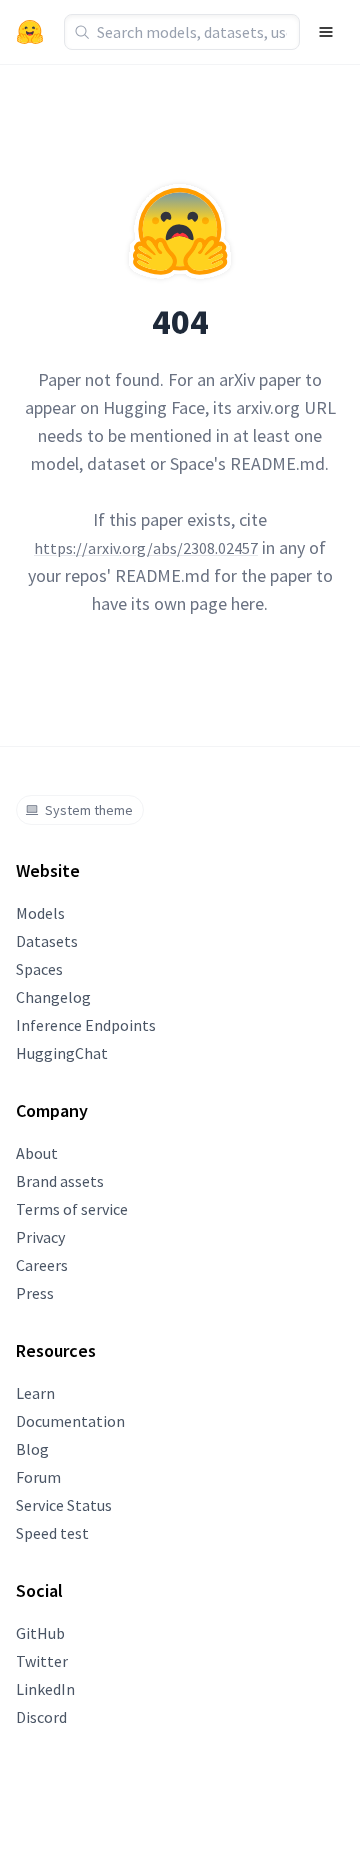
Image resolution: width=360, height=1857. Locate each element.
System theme (89, 810)
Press (35, 1293)
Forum (38, 1477)
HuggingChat (62, 1053)
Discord (41, 1717)
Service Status (64, 1505)
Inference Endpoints (86, 1025)
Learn (35, 1393)
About (37, 1153)
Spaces (39, 969)
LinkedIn (45, 1689)
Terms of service (72, 1209)
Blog (32, 1449)
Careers (42, 1265)
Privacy (40, 1237)
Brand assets (60, 1181)
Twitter (42, 1661)
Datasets (47, 941)
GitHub (40, 1633)
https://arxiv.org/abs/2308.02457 (146, 548)
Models (40, 913)
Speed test (52, 1533)
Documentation (70, 1421)
